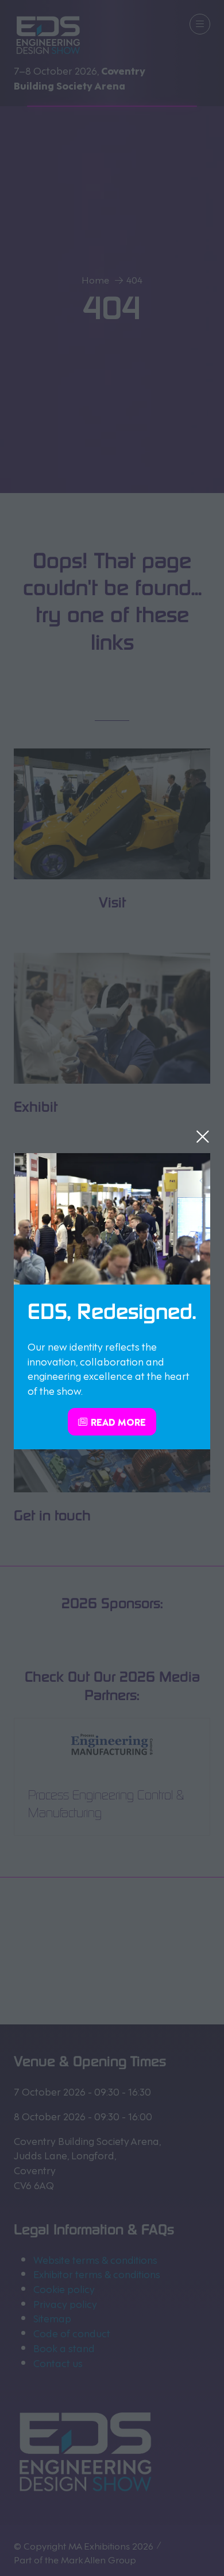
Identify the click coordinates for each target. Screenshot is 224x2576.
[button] (203, 1136)
